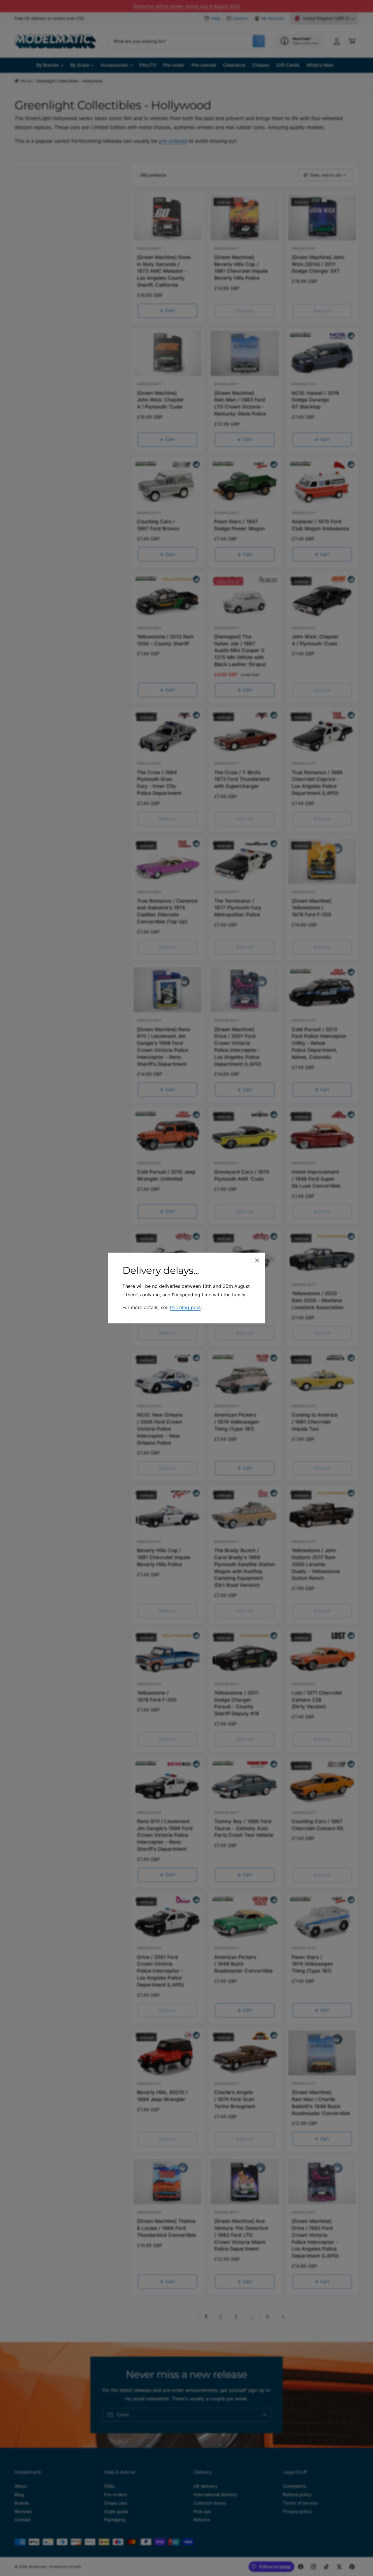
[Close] (257, 1260)
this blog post (185, 1307)
